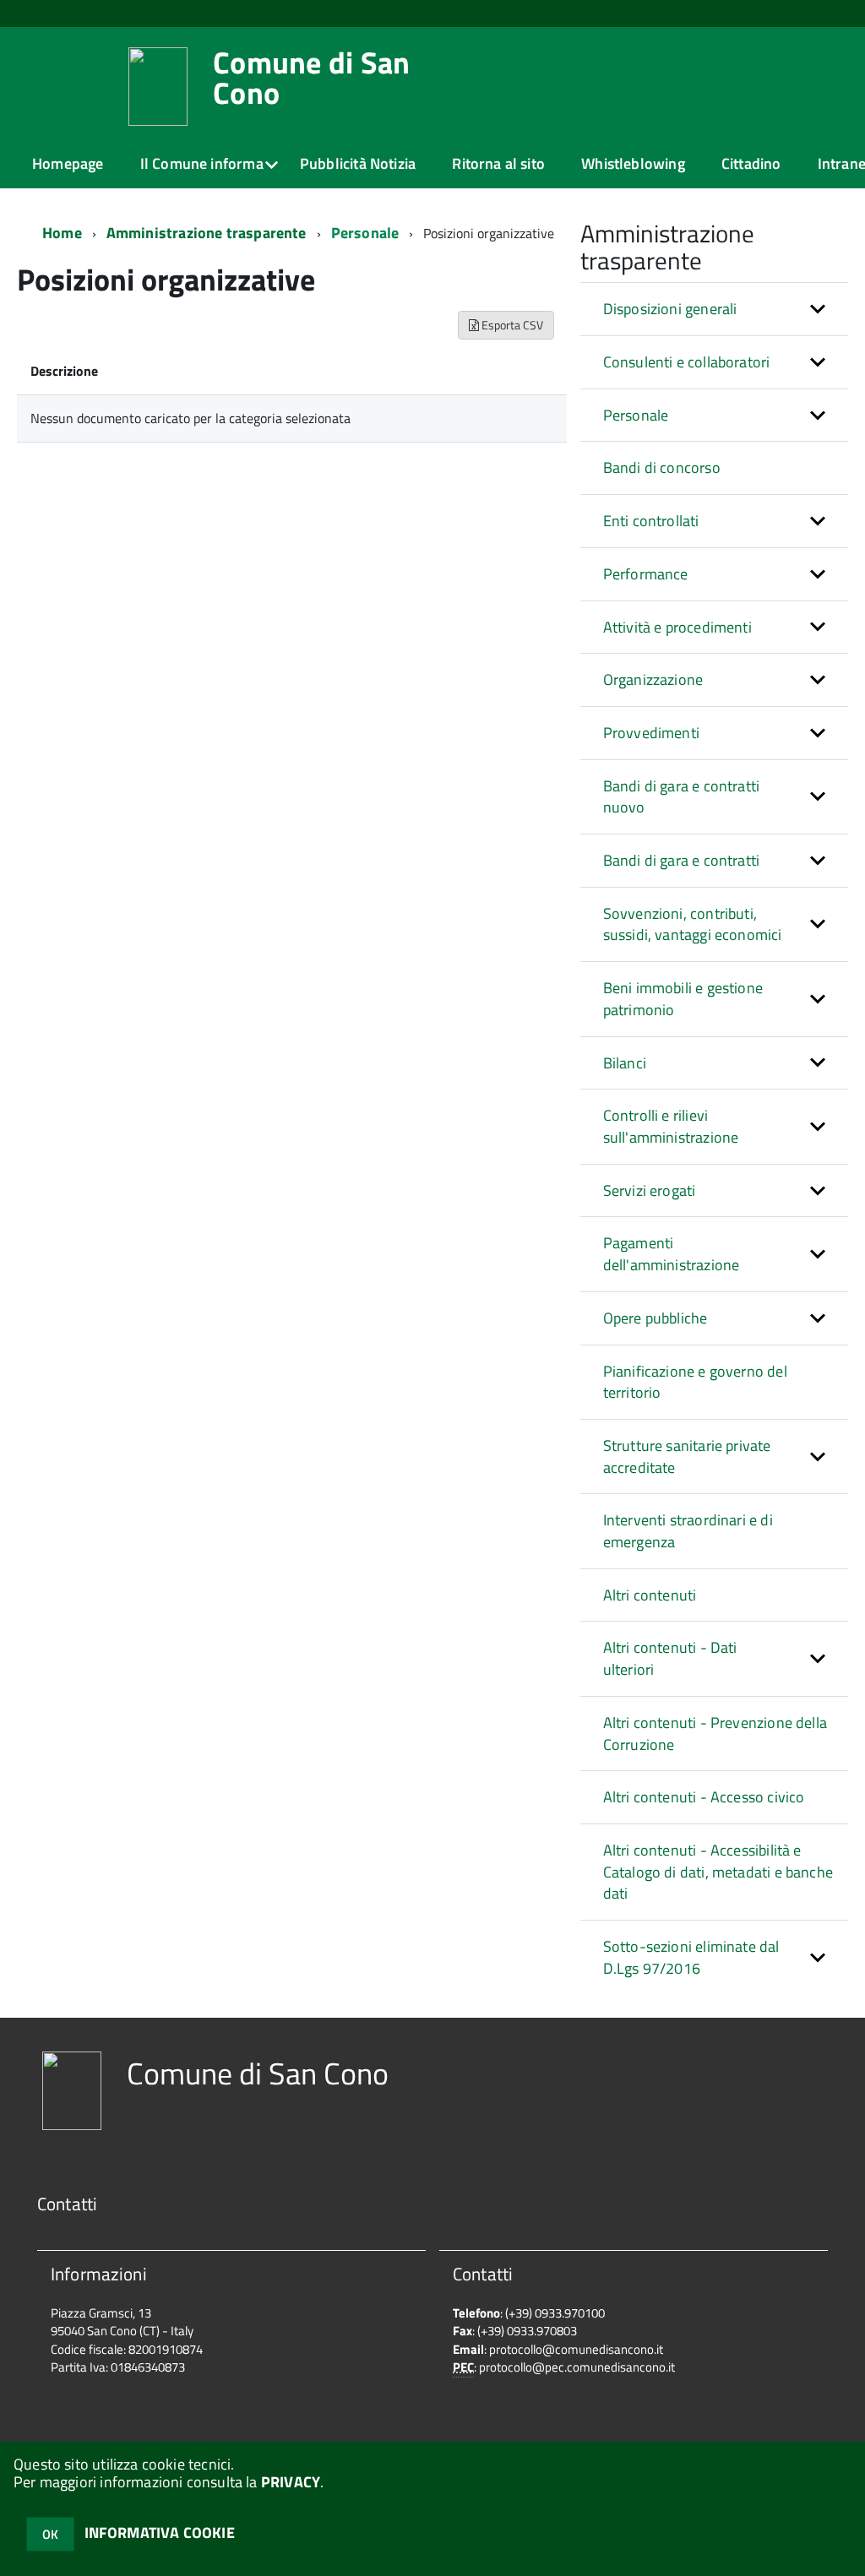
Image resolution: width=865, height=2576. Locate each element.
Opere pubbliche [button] (656, 1318)
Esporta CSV (511, 325)
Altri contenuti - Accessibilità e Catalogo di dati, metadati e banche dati (718, 1872)
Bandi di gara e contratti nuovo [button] (682, 797)
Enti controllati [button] (651, 521)
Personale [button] (636, 415)
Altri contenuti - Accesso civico (704, 1797)
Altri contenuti (650, 1595)
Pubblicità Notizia (358, 163)
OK (50, 2534)
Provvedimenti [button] (651, 733)
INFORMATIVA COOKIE (160, 2533)
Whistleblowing (633, 163)
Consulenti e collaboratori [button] (687, 362)
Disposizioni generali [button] (670, 309)
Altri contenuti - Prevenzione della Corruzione (715, 1734)
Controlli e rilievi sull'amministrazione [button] (671, 1126)
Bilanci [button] (625, 1063)
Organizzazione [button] (653, 679)
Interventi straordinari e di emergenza (688, 1531)
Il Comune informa (202, 163)
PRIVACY (291, 2482)
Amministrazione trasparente (207, 233)
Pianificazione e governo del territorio (695, 1382)
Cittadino (751, 163)
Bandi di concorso (662, 467)
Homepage (68, 163)
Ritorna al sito (498, 163)
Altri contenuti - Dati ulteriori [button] (670, 1658)
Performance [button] (646, 574)
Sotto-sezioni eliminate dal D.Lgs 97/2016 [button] (691, 1957)
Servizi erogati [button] (650, 1190)
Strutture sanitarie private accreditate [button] (687, 1456)
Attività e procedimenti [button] (677, 627)
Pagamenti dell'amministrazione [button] (672, 1254)
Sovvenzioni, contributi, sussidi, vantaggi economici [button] (693, 924)
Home (62, 233)
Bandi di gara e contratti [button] (682, 860)
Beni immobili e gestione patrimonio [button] (683, 999)
